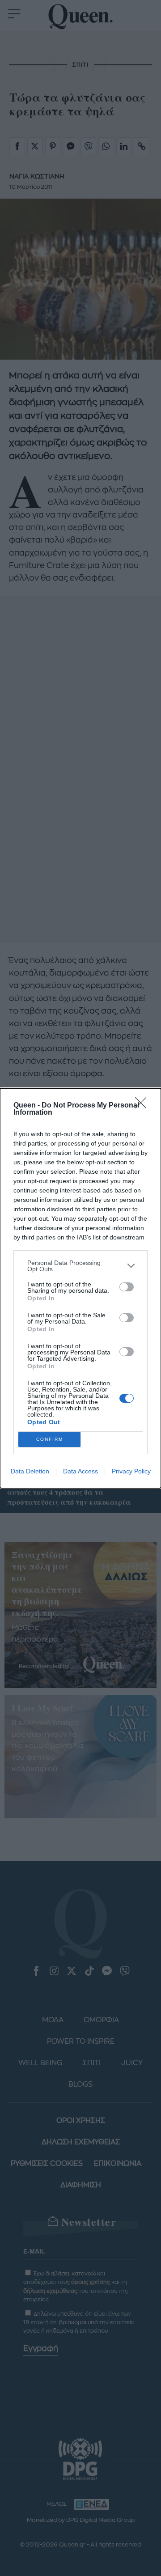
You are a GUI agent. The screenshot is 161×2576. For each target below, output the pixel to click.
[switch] (127, 1287)
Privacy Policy (131, 1471)
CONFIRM (50, 1439)
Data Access (80, 1471)
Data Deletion (30, 1471)
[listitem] (80, 1266)
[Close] (144, 1106)
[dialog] (80, 1288)
